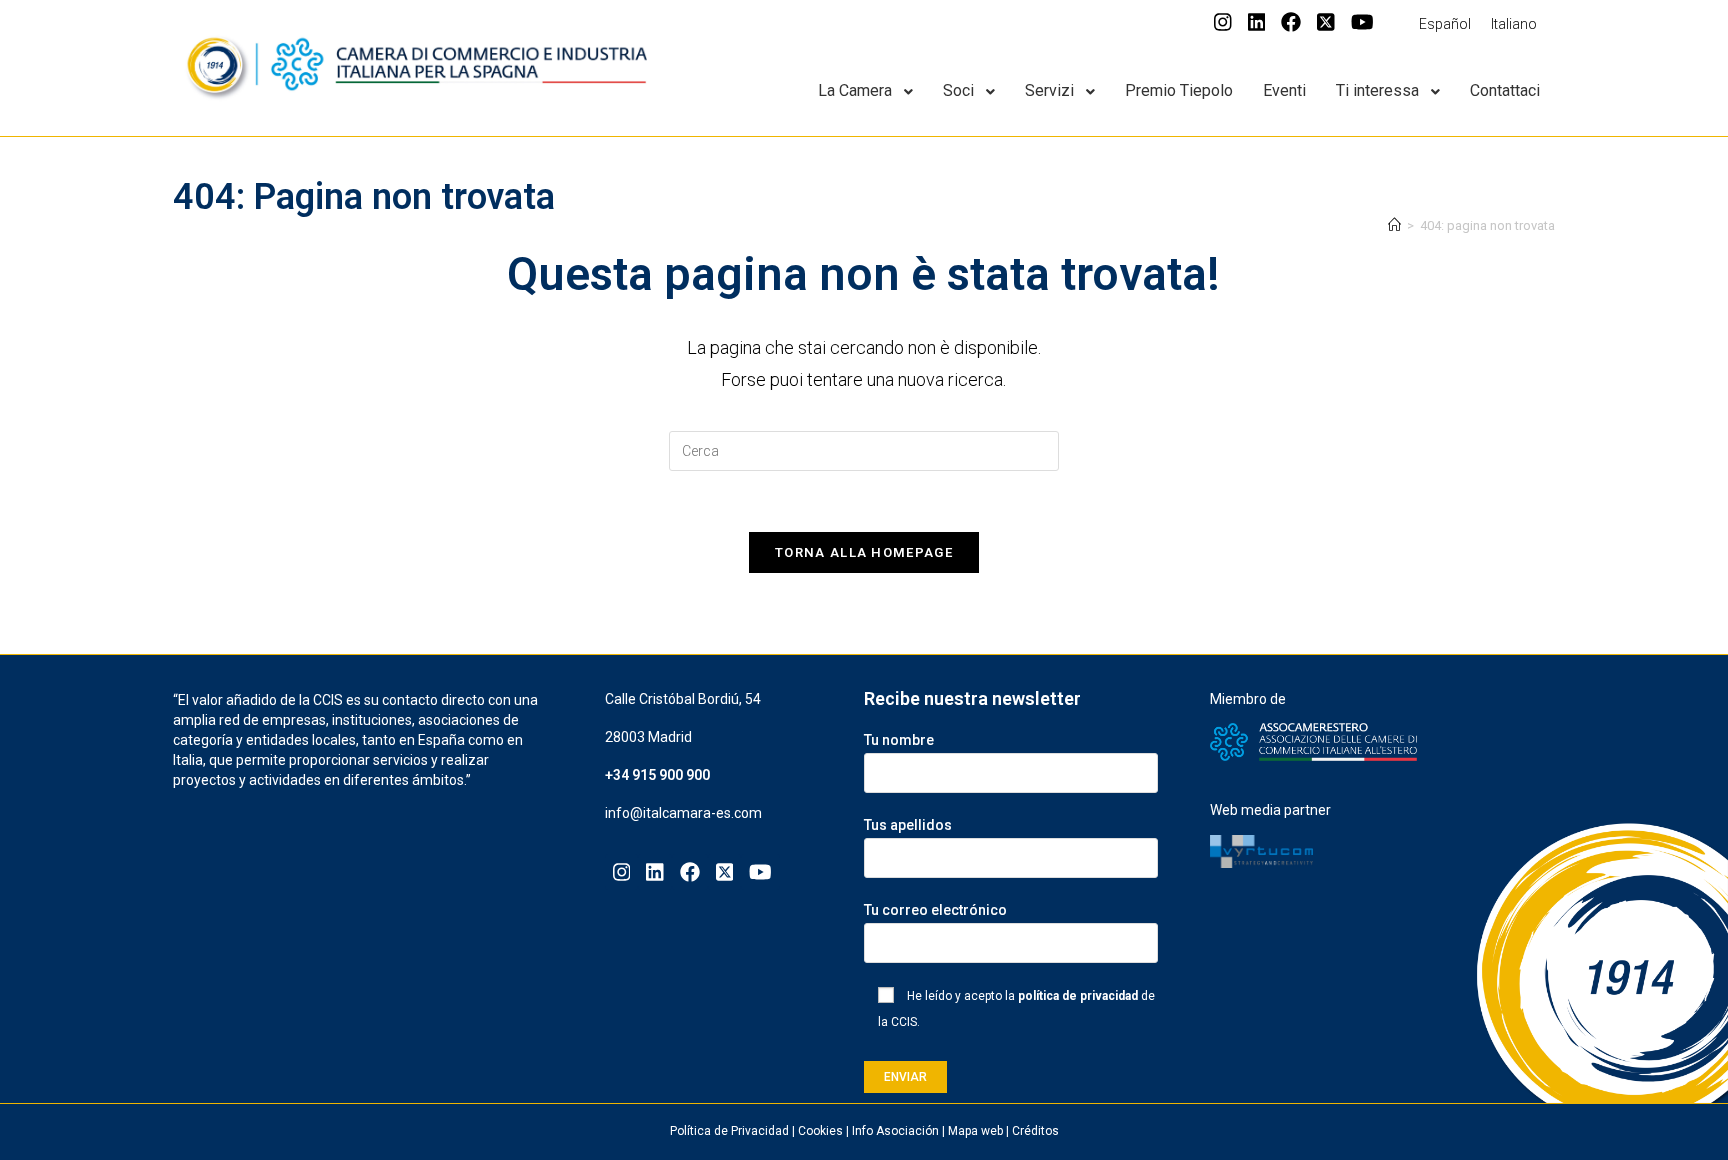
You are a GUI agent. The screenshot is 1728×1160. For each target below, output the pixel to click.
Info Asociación (895, 1131)
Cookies (820, 1131)
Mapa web (975, 1131)
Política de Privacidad (729, 1131)
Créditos (1035, 1131)
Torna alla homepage (864, 552)
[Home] (1394, 225)
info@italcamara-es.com (683, 813)
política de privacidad (1078, 996)
